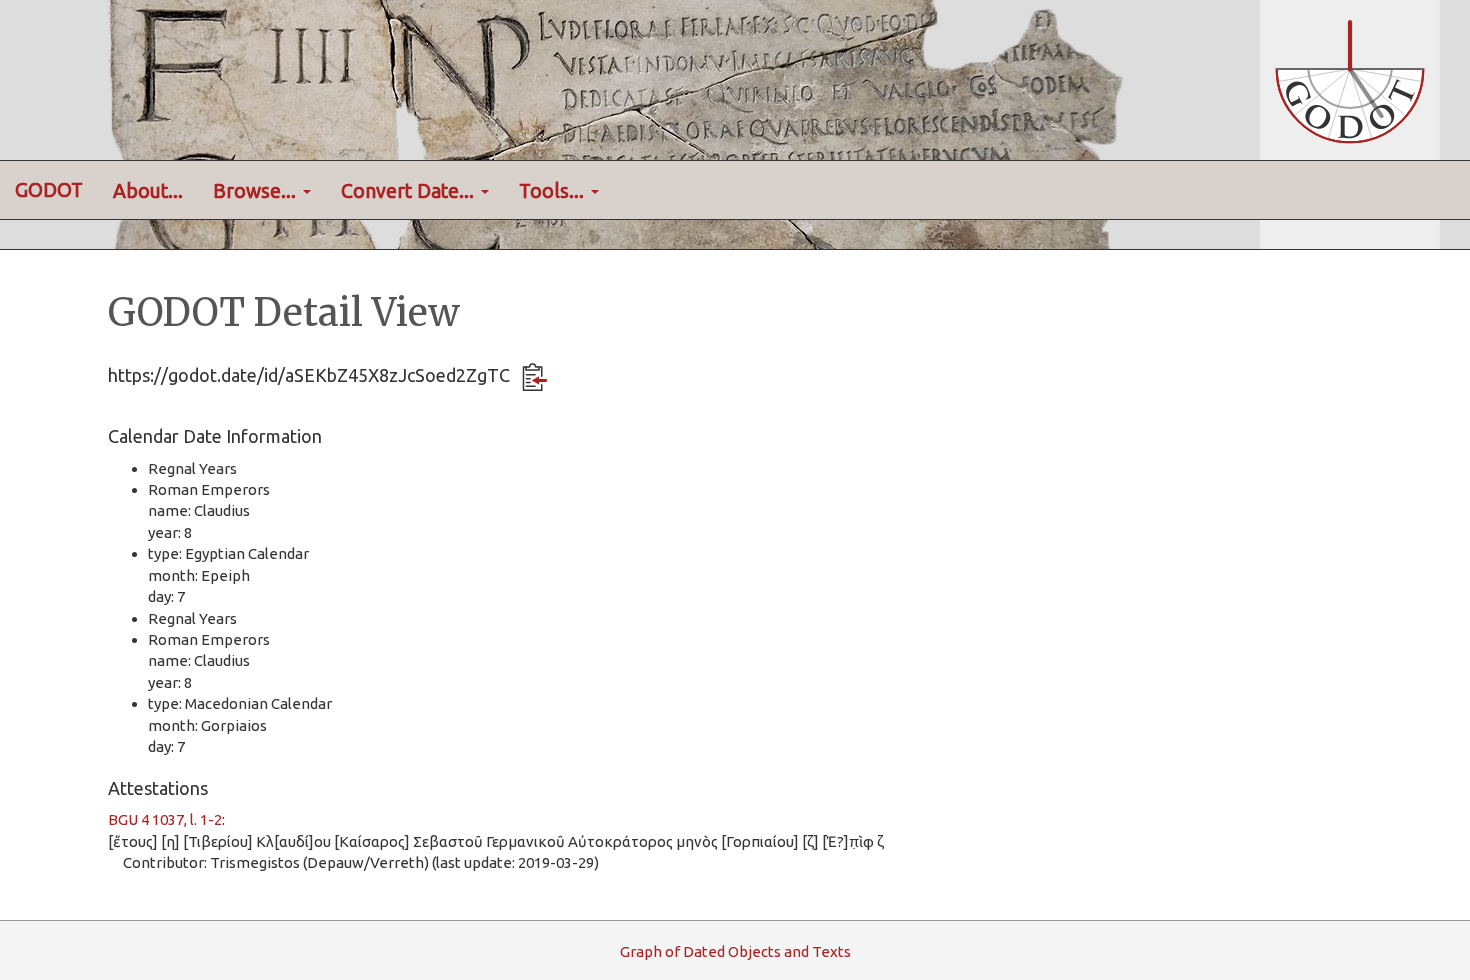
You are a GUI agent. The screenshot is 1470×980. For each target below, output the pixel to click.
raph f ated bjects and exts (735, 951)
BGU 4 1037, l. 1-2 (165, 819)
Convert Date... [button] (410, 191)
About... (148, 191)
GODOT (49, 190)
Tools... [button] (554, 191)
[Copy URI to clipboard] (534, 377)
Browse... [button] (257, 191)
